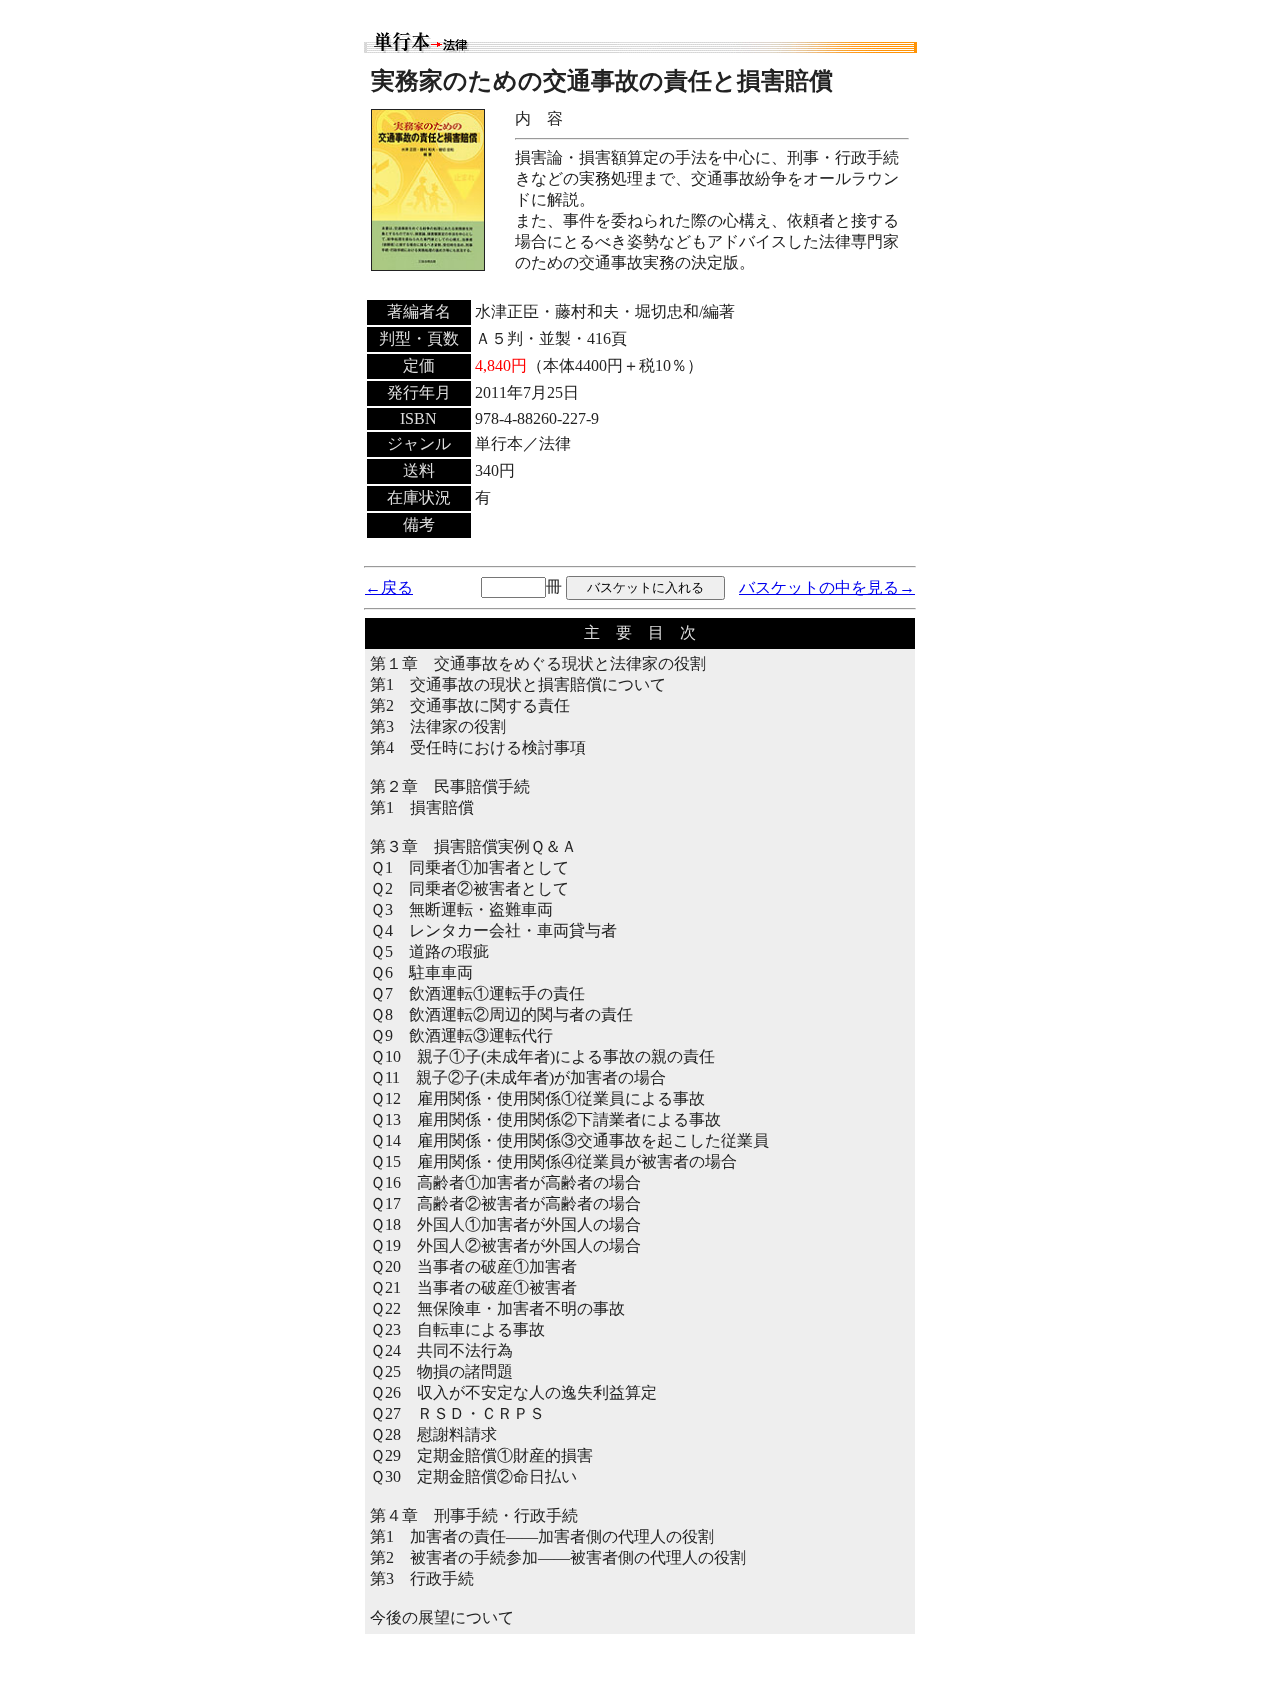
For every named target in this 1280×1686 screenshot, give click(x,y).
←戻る (389, 587)
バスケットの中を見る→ (827, 587)
